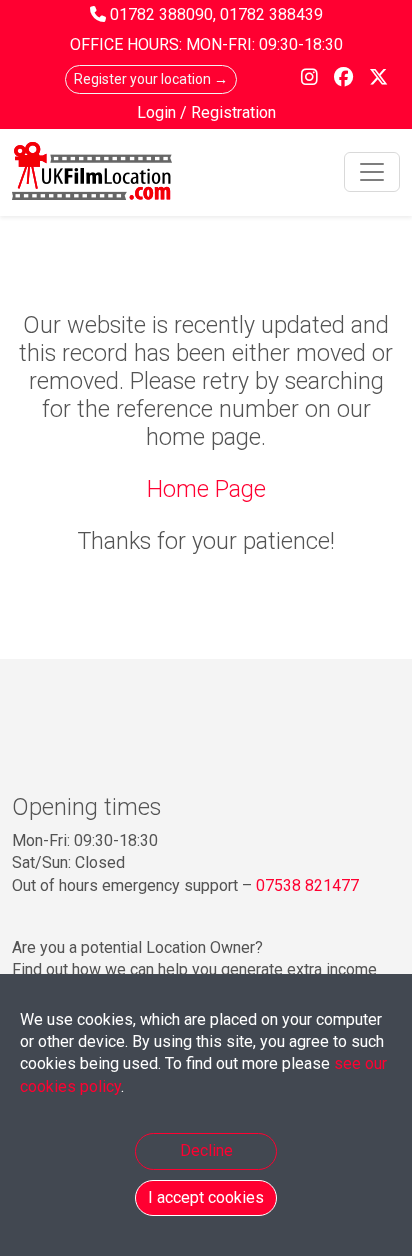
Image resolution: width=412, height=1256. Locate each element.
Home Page (206, 489)
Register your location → (151, 79)
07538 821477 (307, 885)
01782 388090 (161, 14)
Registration (233, 112)
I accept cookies (206, 1197)
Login (158, 112)
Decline (206, 1150)
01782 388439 (271, 14)
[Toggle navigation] (372, 172)
